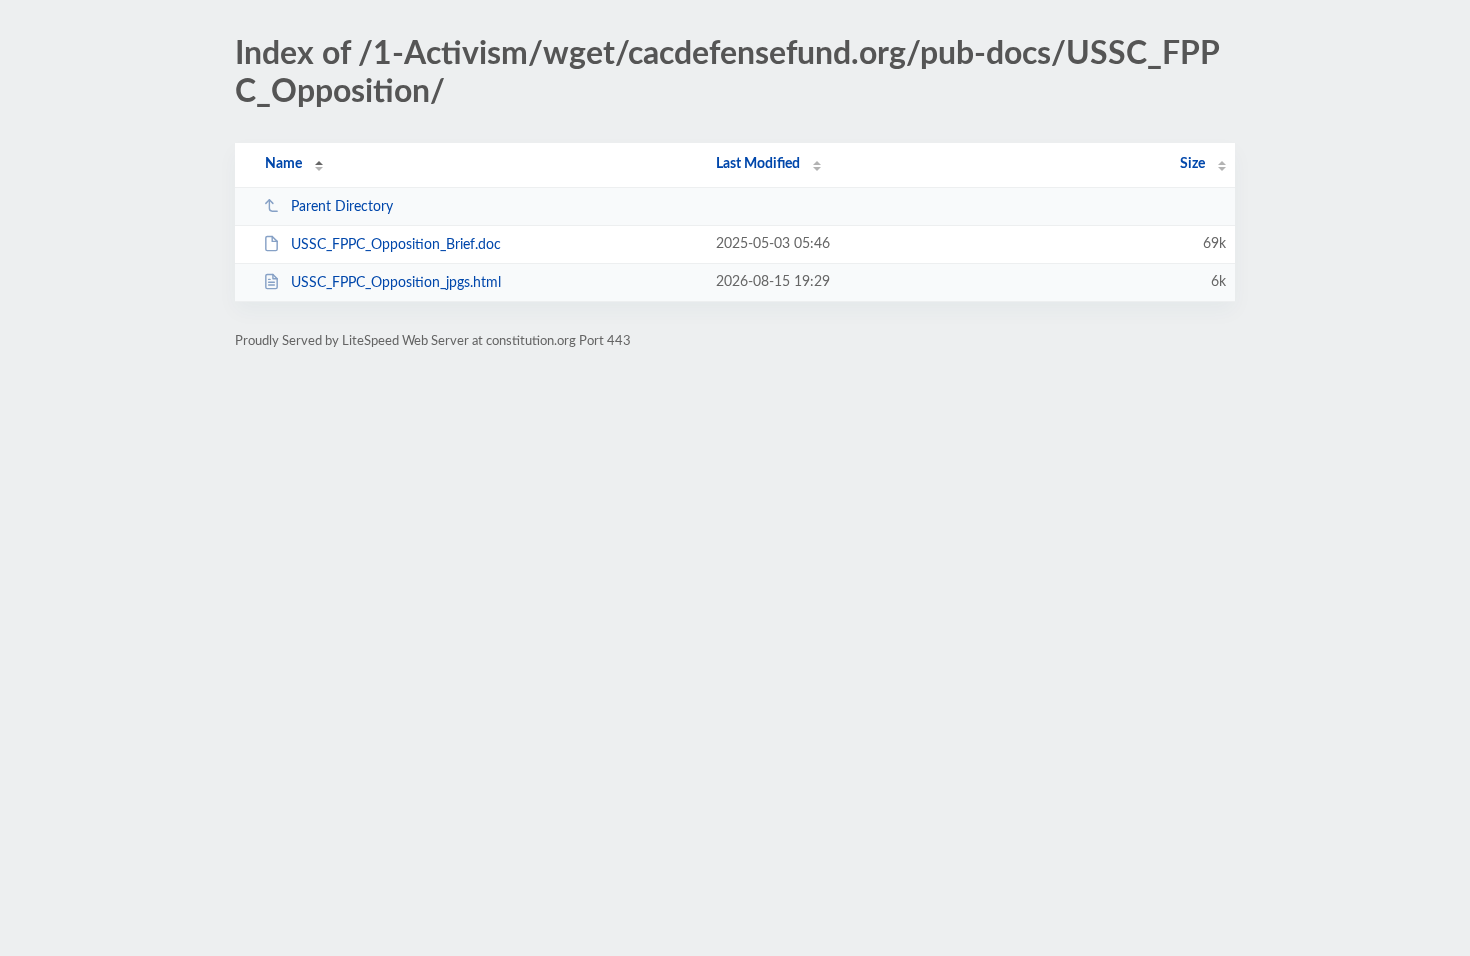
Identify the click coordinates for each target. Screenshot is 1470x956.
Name (283, 164)
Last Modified (758, 164)
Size (1192, 164)
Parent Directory (342, 207)
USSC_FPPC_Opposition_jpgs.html (396, 283)
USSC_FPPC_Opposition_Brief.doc (396, 245)
